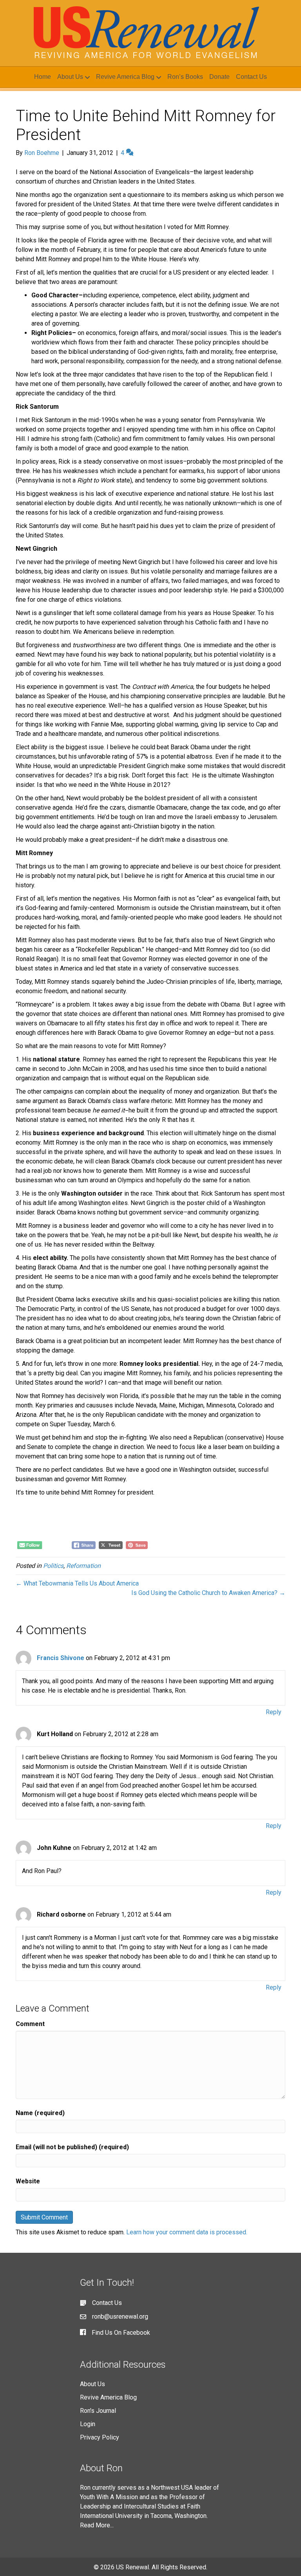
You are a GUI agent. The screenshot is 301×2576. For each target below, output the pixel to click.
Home (43, 77)
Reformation (83, 1566)
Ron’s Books (185, 77)
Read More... (97, 2525)
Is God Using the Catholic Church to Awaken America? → (208, 1593)
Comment (30, 2024)
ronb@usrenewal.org (120, 2317)
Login (88, 2424)
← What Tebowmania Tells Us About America (77, 1583)
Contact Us (251, 77)
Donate (219, 77)
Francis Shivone (61, 1658)
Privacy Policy (100, 2437)
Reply (274, 1712)
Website (28, 2181)
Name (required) (40, 2113)
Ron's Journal (98, 2411)
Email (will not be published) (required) (72, 2147)
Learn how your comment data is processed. (187, 2232)
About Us (70, 77)
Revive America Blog (125, 77)
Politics (53, 1566)
